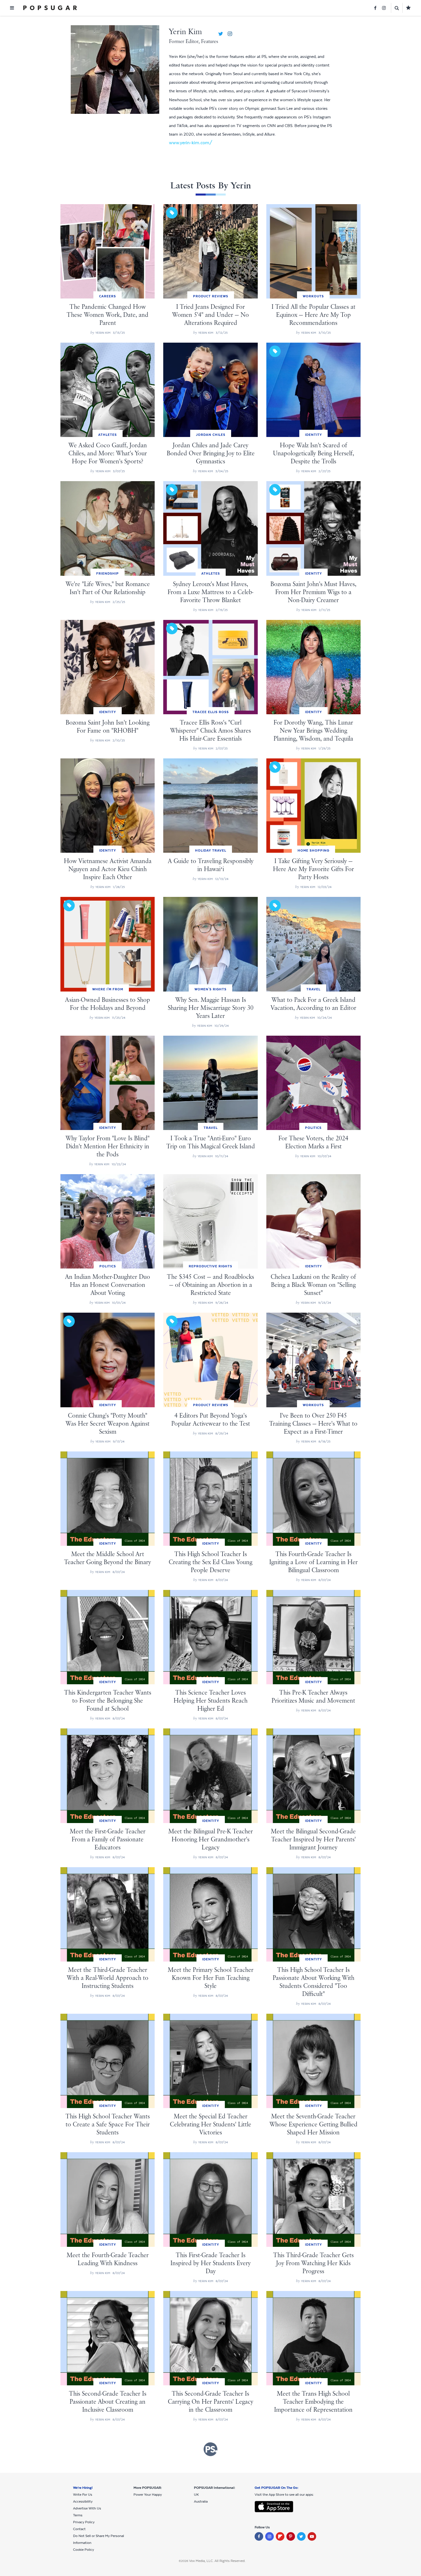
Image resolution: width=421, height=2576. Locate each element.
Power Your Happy (148, 2495)
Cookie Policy (83, 2550)
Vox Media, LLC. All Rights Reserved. (217, 2561)
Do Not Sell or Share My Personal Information (99, 2539)
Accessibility (83, 2501)
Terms (78, 2515)
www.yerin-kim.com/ (191, 143)
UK (196, 2495)
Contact (79, 2529)
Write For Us (83, 2495)
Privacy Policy (84, 2522)
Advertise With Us (87, 2508)
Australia (201, 2501)
